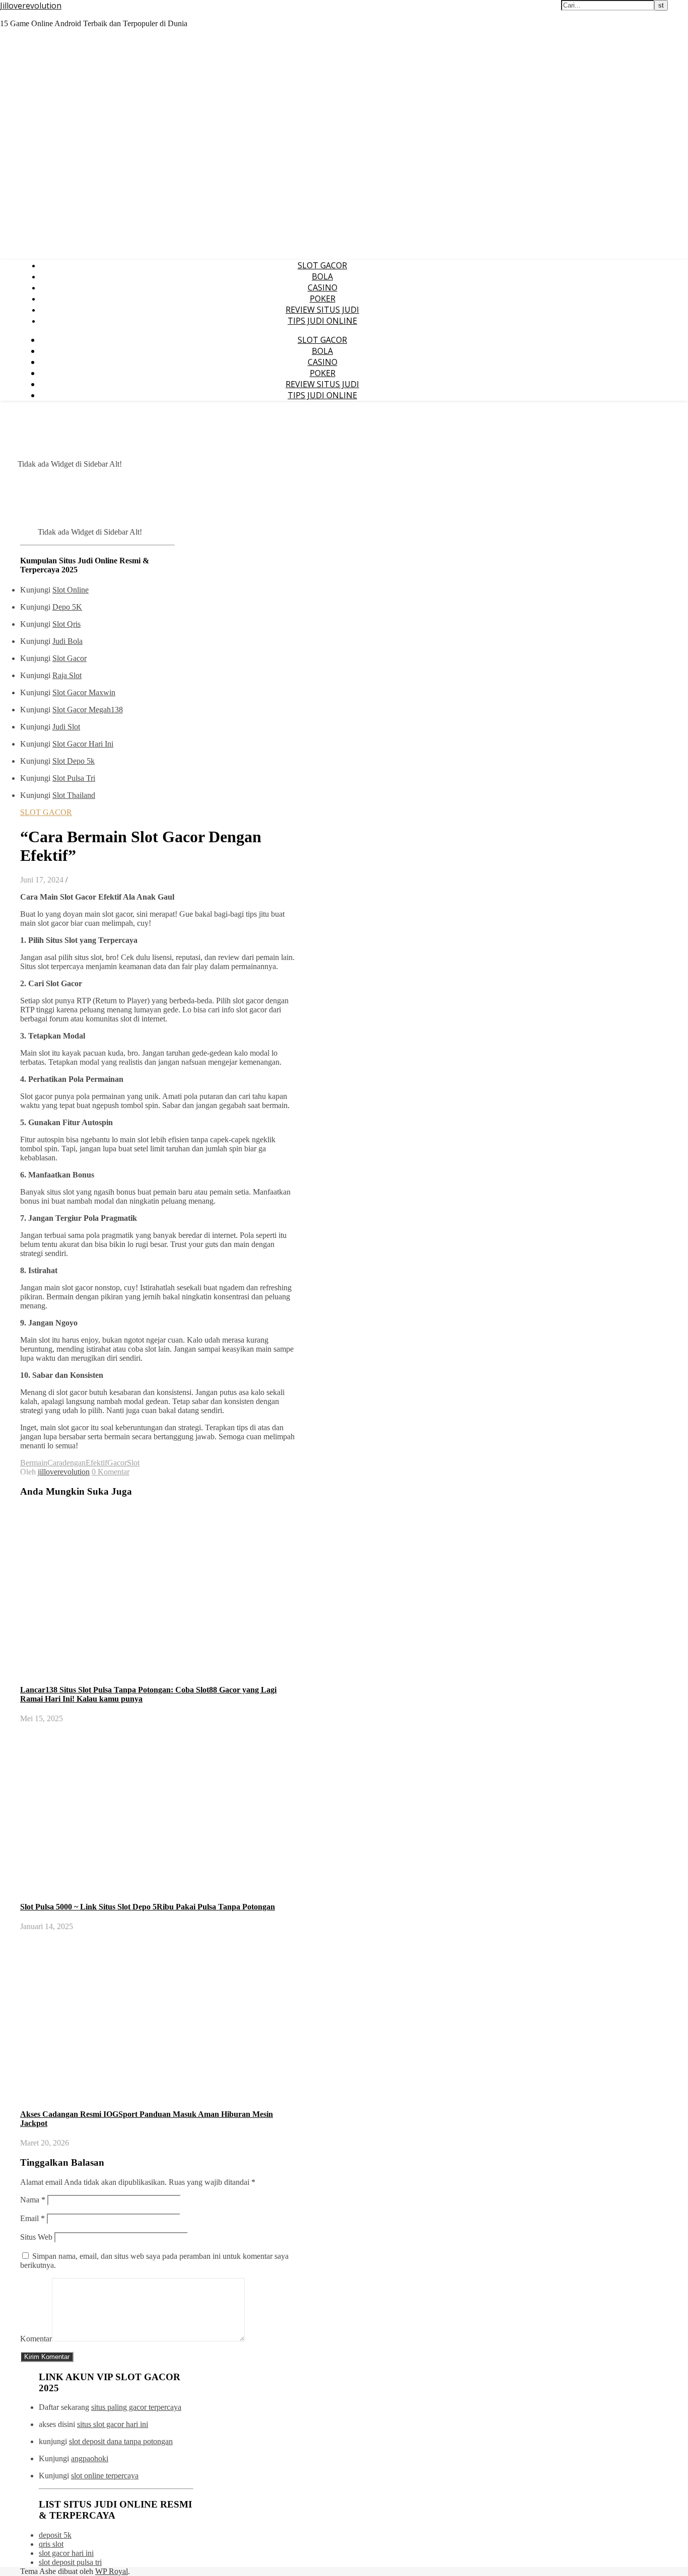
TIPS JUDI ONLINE (322, 321)
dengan (74, 1463)
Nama (33, 2200)
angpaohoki (90, 2458)
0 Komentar (111, 1472)
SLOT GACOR (322, 265)
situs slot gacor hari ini (113, 2424)
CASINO (323, 287)
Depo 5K (67, 607)
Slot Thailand (74, 795)
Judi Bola (67, 641)
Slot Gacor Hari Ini (83, 744)
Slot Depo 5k (74, 761)
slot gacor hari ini (66, 2553)
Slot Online (71, 590)
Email (32, 2218)
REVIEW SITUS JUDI (322, 310)
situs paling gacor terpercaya (136, 2407)
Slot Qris (66, 624)
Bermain (34, 1463)
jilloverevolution (64, 1472)
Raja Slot (67, 675)
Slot (133, 1463)
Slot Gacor (70, 658)
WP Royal (112, 2571)
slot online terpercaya (105, 2476)
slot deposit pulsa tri (70, 2562)
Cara (55, 1463)
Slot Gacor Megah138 (88, 710)
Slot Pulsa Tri (74, 778)
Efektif (96, 1463)
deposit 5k (55, 2535)
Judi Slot (66, 727)
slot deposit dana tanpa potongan (121, 2441)
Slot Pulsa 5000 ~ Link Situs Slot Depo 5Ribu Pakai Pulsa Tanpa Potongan (148, 1907)
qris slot (51, 2544)
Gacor (117, 1463)
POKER (323, 299)
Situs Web (36, 2237)
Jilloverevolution (31, 6)
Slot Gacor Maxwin (84, 692)
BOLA (322, 276)
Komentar (36, 2339)
